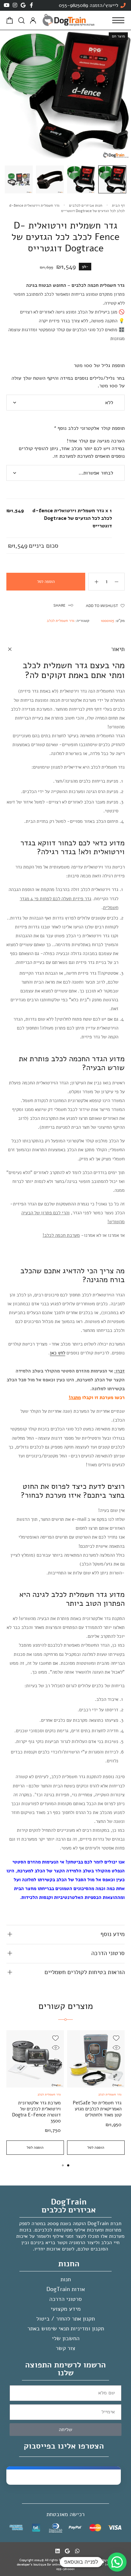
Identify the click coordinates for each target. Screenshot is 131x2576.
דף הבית (118, 205)
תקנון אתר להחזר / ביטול (65, 2319)
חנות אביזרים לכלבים (86, 205)
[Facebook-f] (31, 5)
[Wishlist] (116, 2038)
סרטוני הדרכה (65, 2299)
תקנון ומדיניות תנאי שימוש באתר (66, 2328)
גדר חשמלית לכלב (61, 621)
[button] (68, 2165)
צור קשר (65, 2348)
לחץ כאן (58, 1353)
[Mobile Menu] (118, 20)
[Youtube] (7, 5)
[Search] (21, 20)
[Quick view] (116, 2048)
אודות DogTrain (66, 2289)
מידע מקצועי (66, 2309)
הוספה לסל (46, 582)
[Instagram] (15, 5)
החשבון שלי (66, 2338)
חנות (66, 2279)
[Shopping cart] (10, 22)
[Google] (23, 5)
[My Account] (33, 20)
